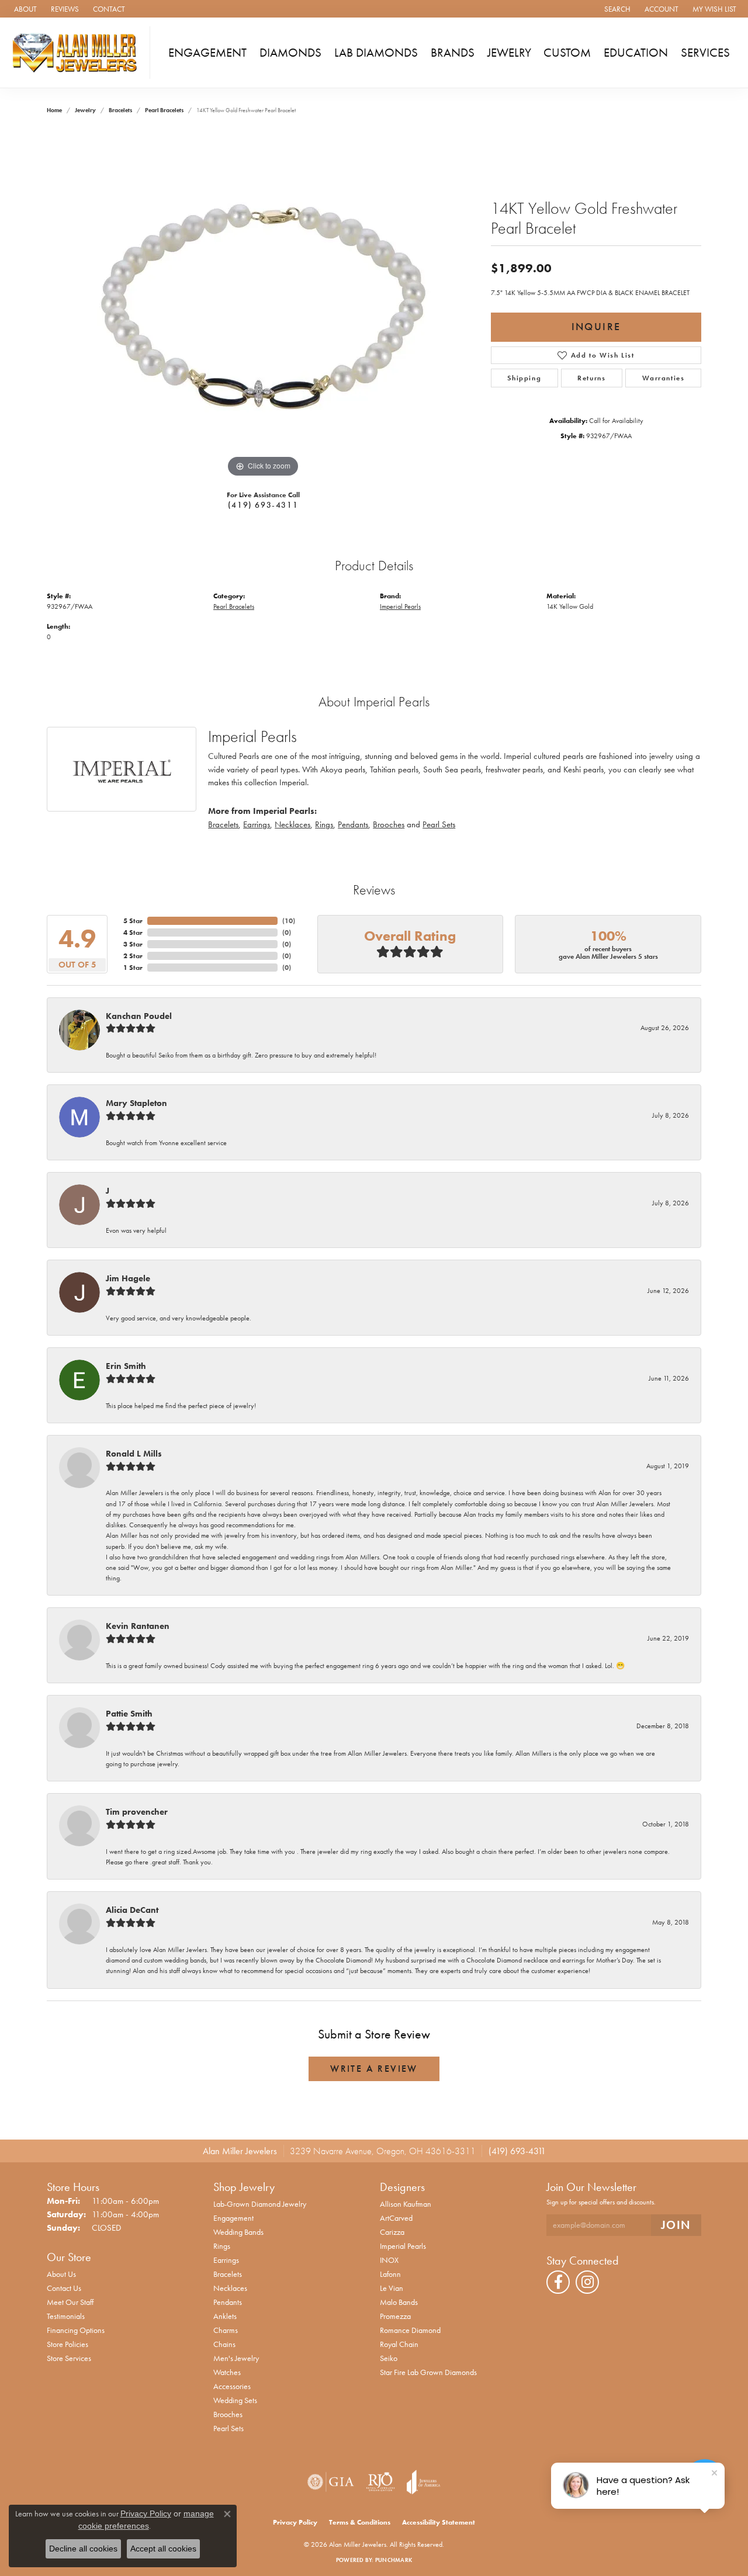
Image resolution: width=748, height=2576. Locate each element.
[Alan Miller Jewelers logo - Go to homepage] (78, 53)
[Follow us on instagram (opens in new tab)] (587, 2282)
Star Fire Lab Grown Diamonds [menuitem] (428, 2372)
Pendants (353, 824)
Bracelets (120, 110)
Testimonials (66, 2316)
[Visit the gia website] (331, 2482)
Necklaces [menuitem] (230, 2288)
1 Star (133, 968)
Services (705, 53)
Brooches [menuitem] (228, 2414)
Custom (567, 53)
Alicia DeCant (132, 1910)
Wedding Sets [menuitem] (235, 2400)
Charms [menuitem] (226, 2330)
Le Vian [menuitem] (392, 2288)
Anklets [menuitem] (225, 2316)
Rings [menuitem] (222, 2246)
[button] (616, 9)
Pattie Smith (129, 1714)
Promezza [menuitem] (395, 2316)
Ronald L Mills (134, 1454)
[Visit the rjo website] (380, 2482)
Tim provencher (137, 1812)
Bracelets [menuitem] (228, 2274)
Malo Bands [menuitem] (399, 2302)
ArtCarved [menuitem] (396, 2218)
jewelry (85, 110)
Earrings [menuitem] (226, 2260)
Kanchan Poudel (139, 1016)
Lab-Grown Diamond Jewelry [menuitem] (260, 2204)
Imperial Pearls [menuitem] (403, 2246)
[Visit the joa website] (424, 2482)
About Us (61, 2274)
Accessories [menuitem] (232, 2386)
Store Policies (67, 2344)
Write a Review (374, 2069)
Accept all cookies (163, 2549)
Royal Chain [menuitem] (399, 2344)
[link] (24, 9)
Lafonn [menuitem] (390, 2274)
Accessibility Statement (439, 2522)
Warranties (664, 378)
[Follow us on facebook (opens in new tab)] (558, 2282)
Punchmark (394, 2560)
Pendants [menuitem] (228, 2302)
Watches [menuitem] (227, 2372)
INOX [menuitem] (389, 2260)
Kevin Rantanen (138, 1626)
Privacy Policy (295, 2522)
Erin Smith (126, 1366)
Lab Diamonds (376, 53)
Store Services (69, 2358)
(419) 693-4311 (263, 505)
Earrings (257, 824)
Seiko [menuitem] (389, 2358)
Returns (591, 378)
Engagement (207, 53)
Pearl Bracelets (164, 110)
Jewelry (509, 53)
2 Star (133, 956)
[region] (263, 305)
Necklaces (292, 824)
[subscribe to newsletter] (676, 2225)
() (289, 921)
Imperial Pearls (400, 606)
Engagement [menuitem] (233, 2218)
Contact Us (64, 2288)
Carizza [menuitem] (392, 2232)
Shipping (524, 378)
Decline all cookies (83, 2549)
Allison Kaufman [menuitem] (406, 2204)
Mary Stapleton (136, 1103)
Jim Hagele (128, 1278)
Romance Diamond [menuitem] (410, 2330)
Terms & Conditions (360, 2522)
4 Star (133, 932)
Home (54, 110)
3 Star (133, 944)
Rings (324, 824)
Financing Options (76, 2330)
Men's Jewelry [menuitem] (236, 2358)
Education (636, 53)
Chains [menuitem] (224, 2344)
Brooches (389, 824)
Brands (453, 53)
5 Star (133, 921)
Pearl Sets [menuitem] (228, 2428)
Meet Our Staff (70, 2302)
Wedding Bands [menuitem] (238, 2232)
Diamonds (290, 53)
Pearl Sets (439, 824)
